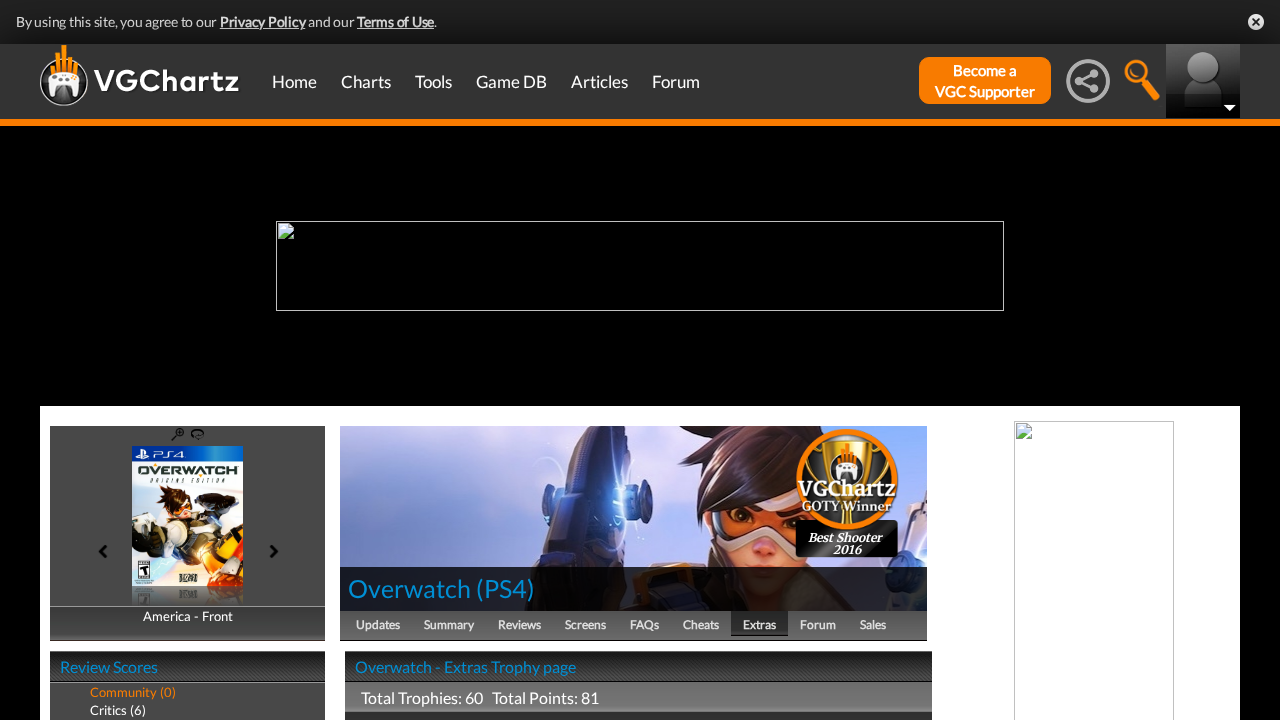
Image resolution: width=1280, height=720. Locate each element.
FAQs (644, 624)
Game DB (511, 81)
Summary (449, 624)
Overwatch (409, 588)
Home (294, 81)
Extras (759, 624)
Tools (433, 81)
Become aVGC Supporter (985, 80)
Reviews (519, 624)
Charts (366, 81)
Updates (378, 624)
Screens (585, 624)
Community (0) (133, 692)
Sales (873, 624)
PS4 (505, 588)
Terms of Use (395, 21)
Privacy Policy (263, 21)
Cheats (701, 624)
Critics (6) (118, 710)
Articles (599, 81)
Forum (676, 81)
